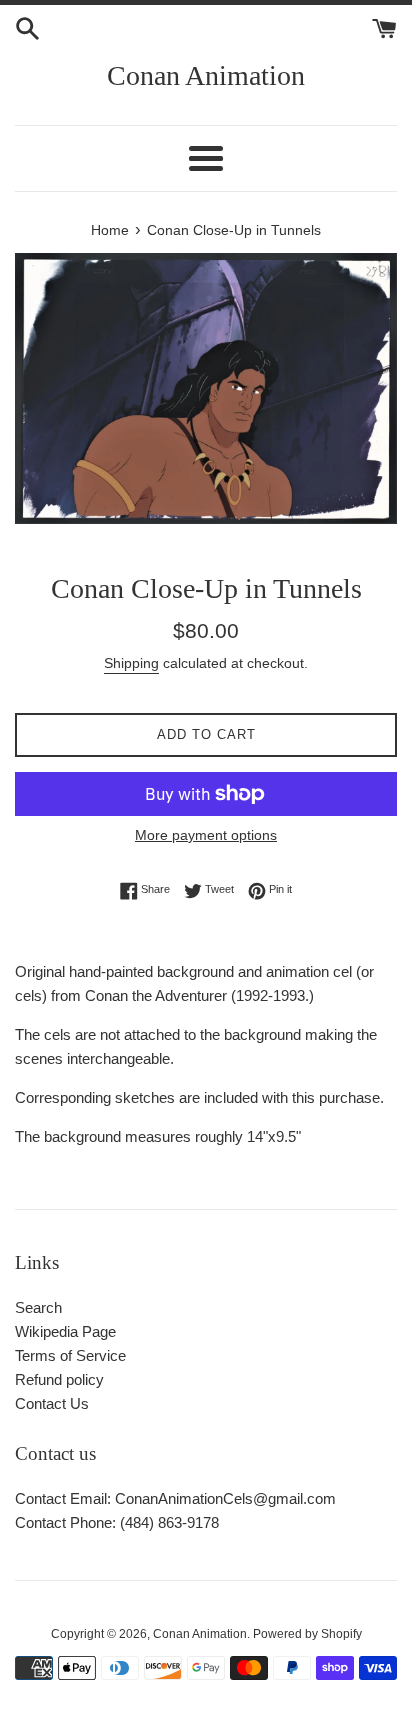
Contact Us (52, 1403)
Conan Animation (206, 75)
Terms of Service (70, 1355)
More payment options (206, 835)
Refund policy (59, 1379)
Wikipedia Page (65, 1331)
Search (38, 1307)
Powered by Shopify (307, 1634)
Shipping (131, 663)
